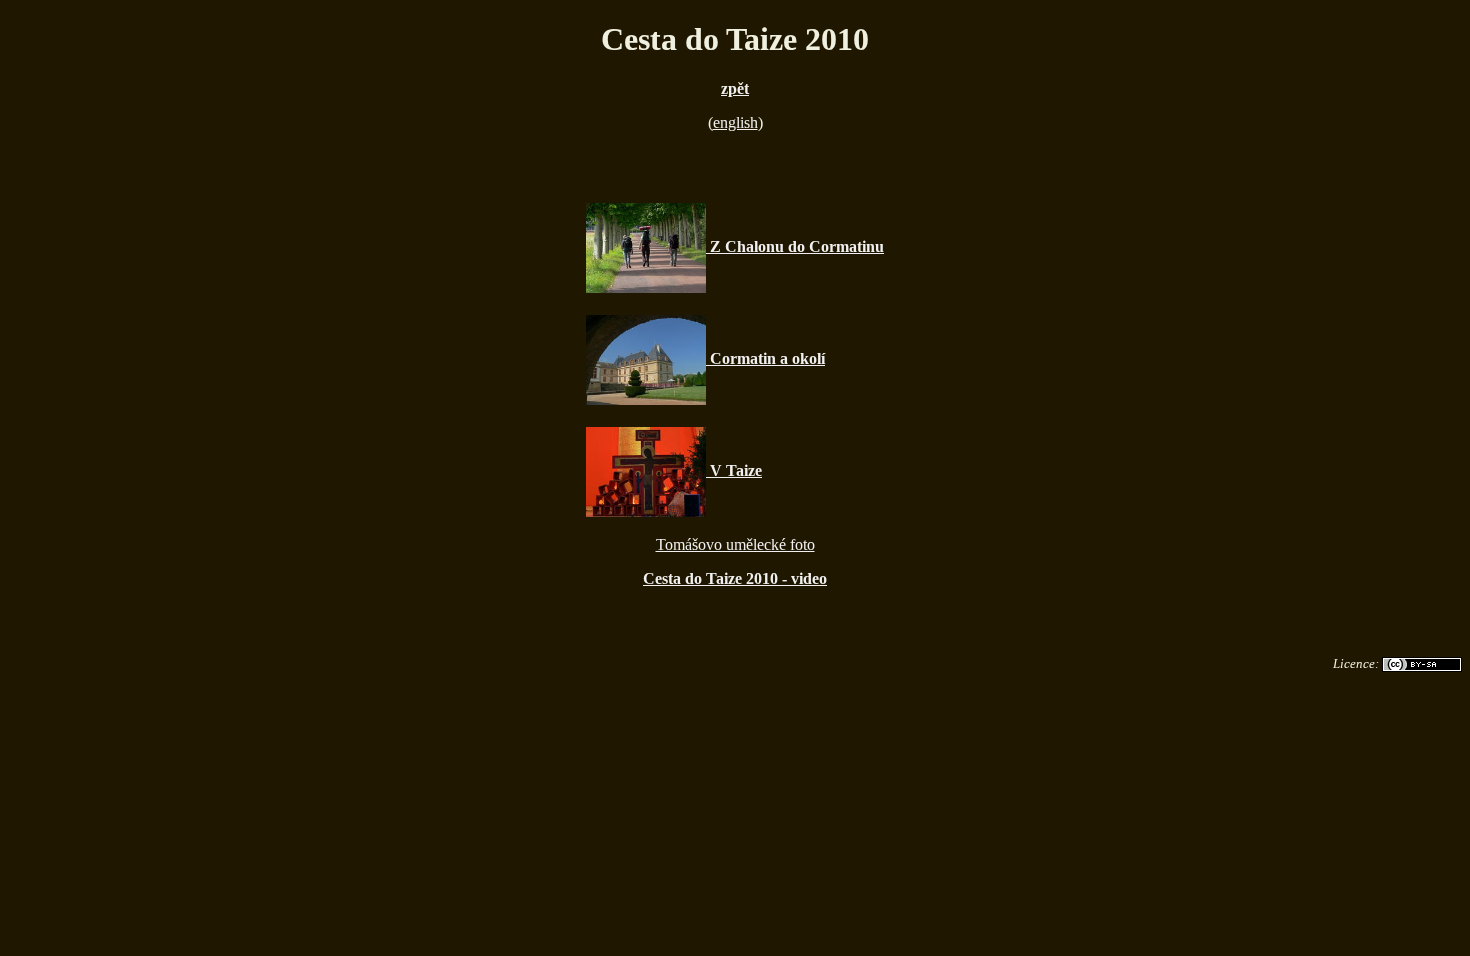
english (735, 122)
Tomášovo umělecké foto (735, 544)
